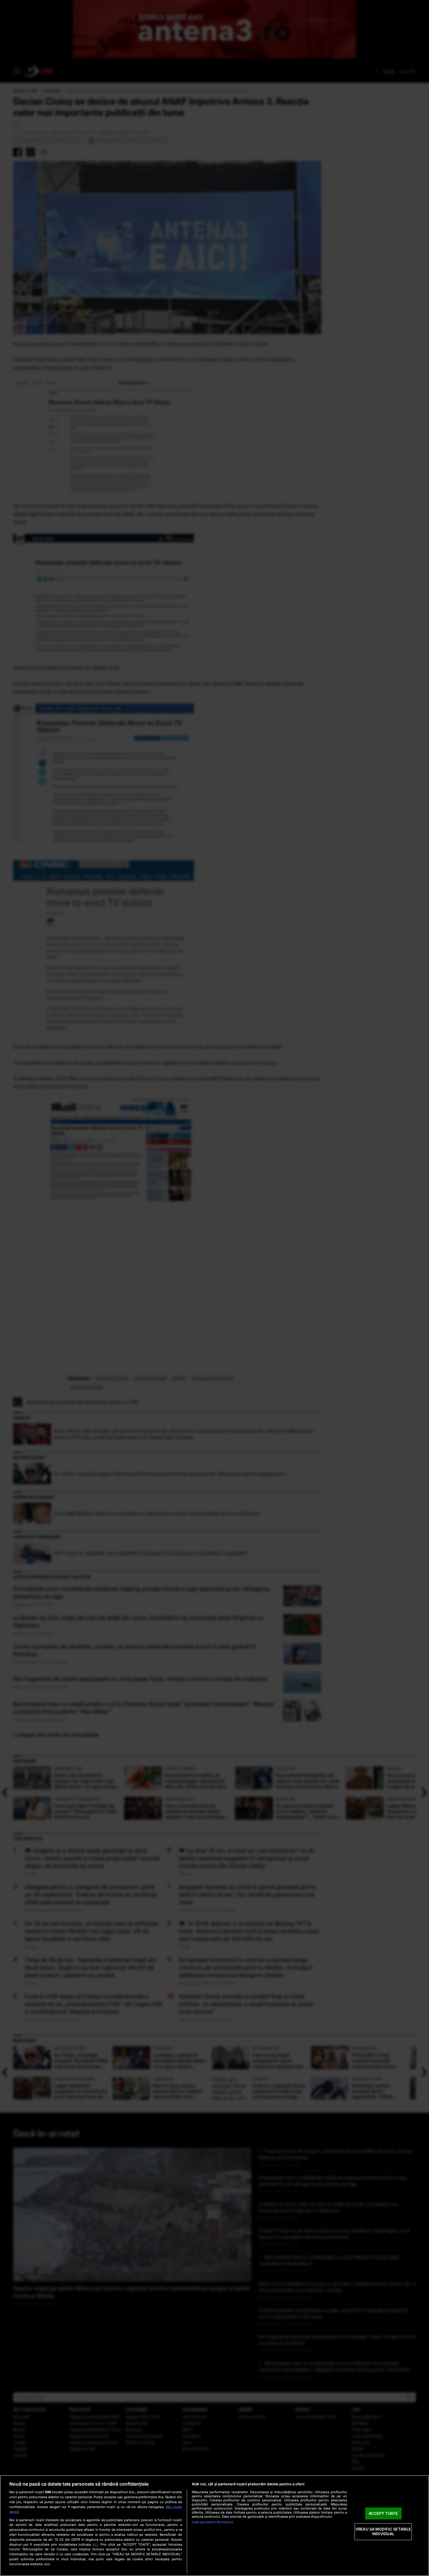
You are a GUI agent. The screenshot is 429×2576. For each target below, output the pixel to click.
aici (95, 2544)
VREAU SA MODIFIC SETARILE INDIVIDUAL (383, 2532)
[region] (214, 2526)
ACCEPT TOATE (383, 2513)
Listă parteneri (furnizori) (212, 2522)
